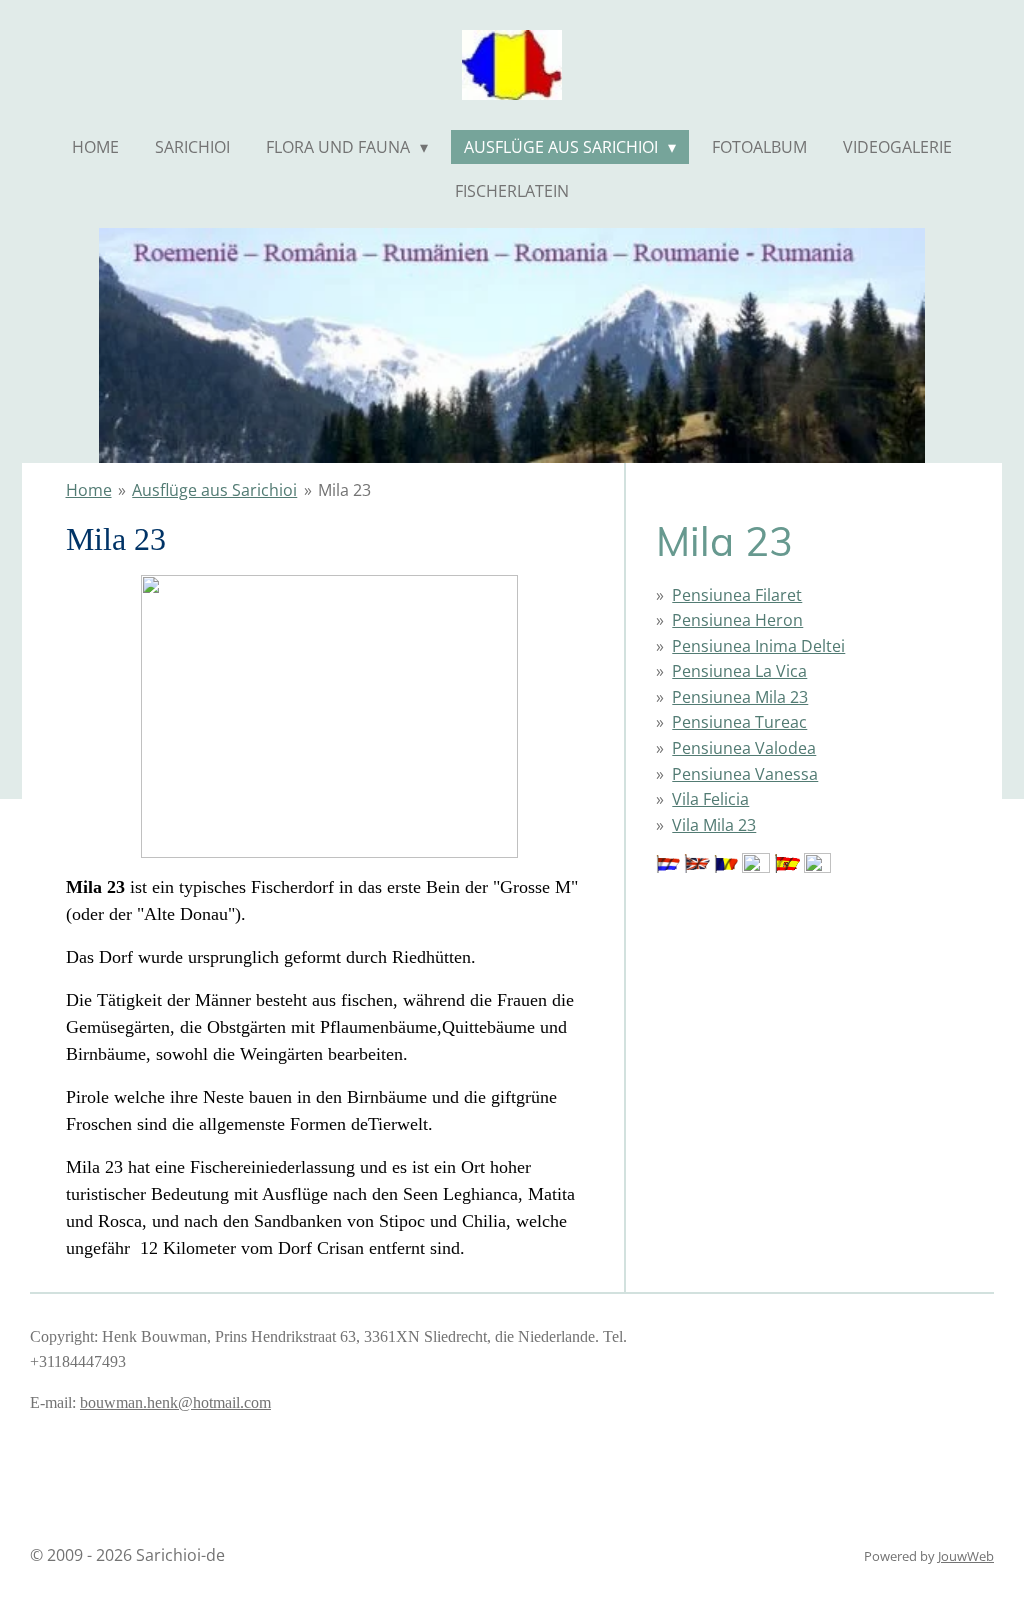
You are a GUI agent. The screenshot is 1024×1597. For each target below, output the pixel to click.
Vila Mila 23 (714, 825)
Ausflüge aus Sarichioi (214, 490)
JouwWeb (966, 1556)
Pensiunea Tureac (739, 722)
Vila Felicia (710, 799)
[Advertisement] (756, 979)
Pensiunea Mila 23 (740, 697)
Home (89, 490)
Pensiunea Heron (737, 620)
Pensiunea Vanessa (745, 774)
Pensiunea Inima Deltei (758, 646)
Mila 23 (344, 490)
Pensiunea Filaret (737, 595)
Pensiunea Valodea (744, 748)
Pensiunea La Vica (739, 671)
